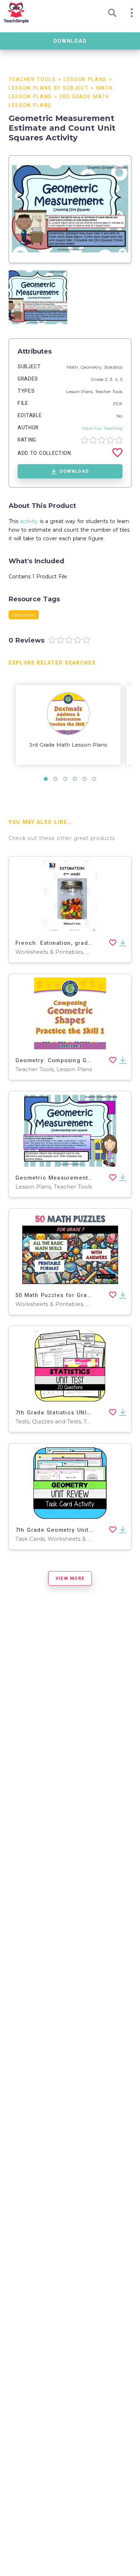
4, (118, 379)
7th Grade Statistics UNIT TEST (61, 1413)
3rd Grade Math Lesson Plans (68, 745)
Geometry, (92, 367)
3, (112, 379)
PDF (118, 404)
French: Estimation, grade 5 (56, 943)
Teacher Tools (32, 80)
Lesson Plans (85, 80)
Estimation (24, 615)
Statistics (113, 367)
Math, (74, 367)
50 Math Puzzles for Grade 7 (58, 1295)
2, (107, 379)
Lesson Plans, (81, 391)
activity (29, 521)
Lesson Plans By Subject (49, 88)
